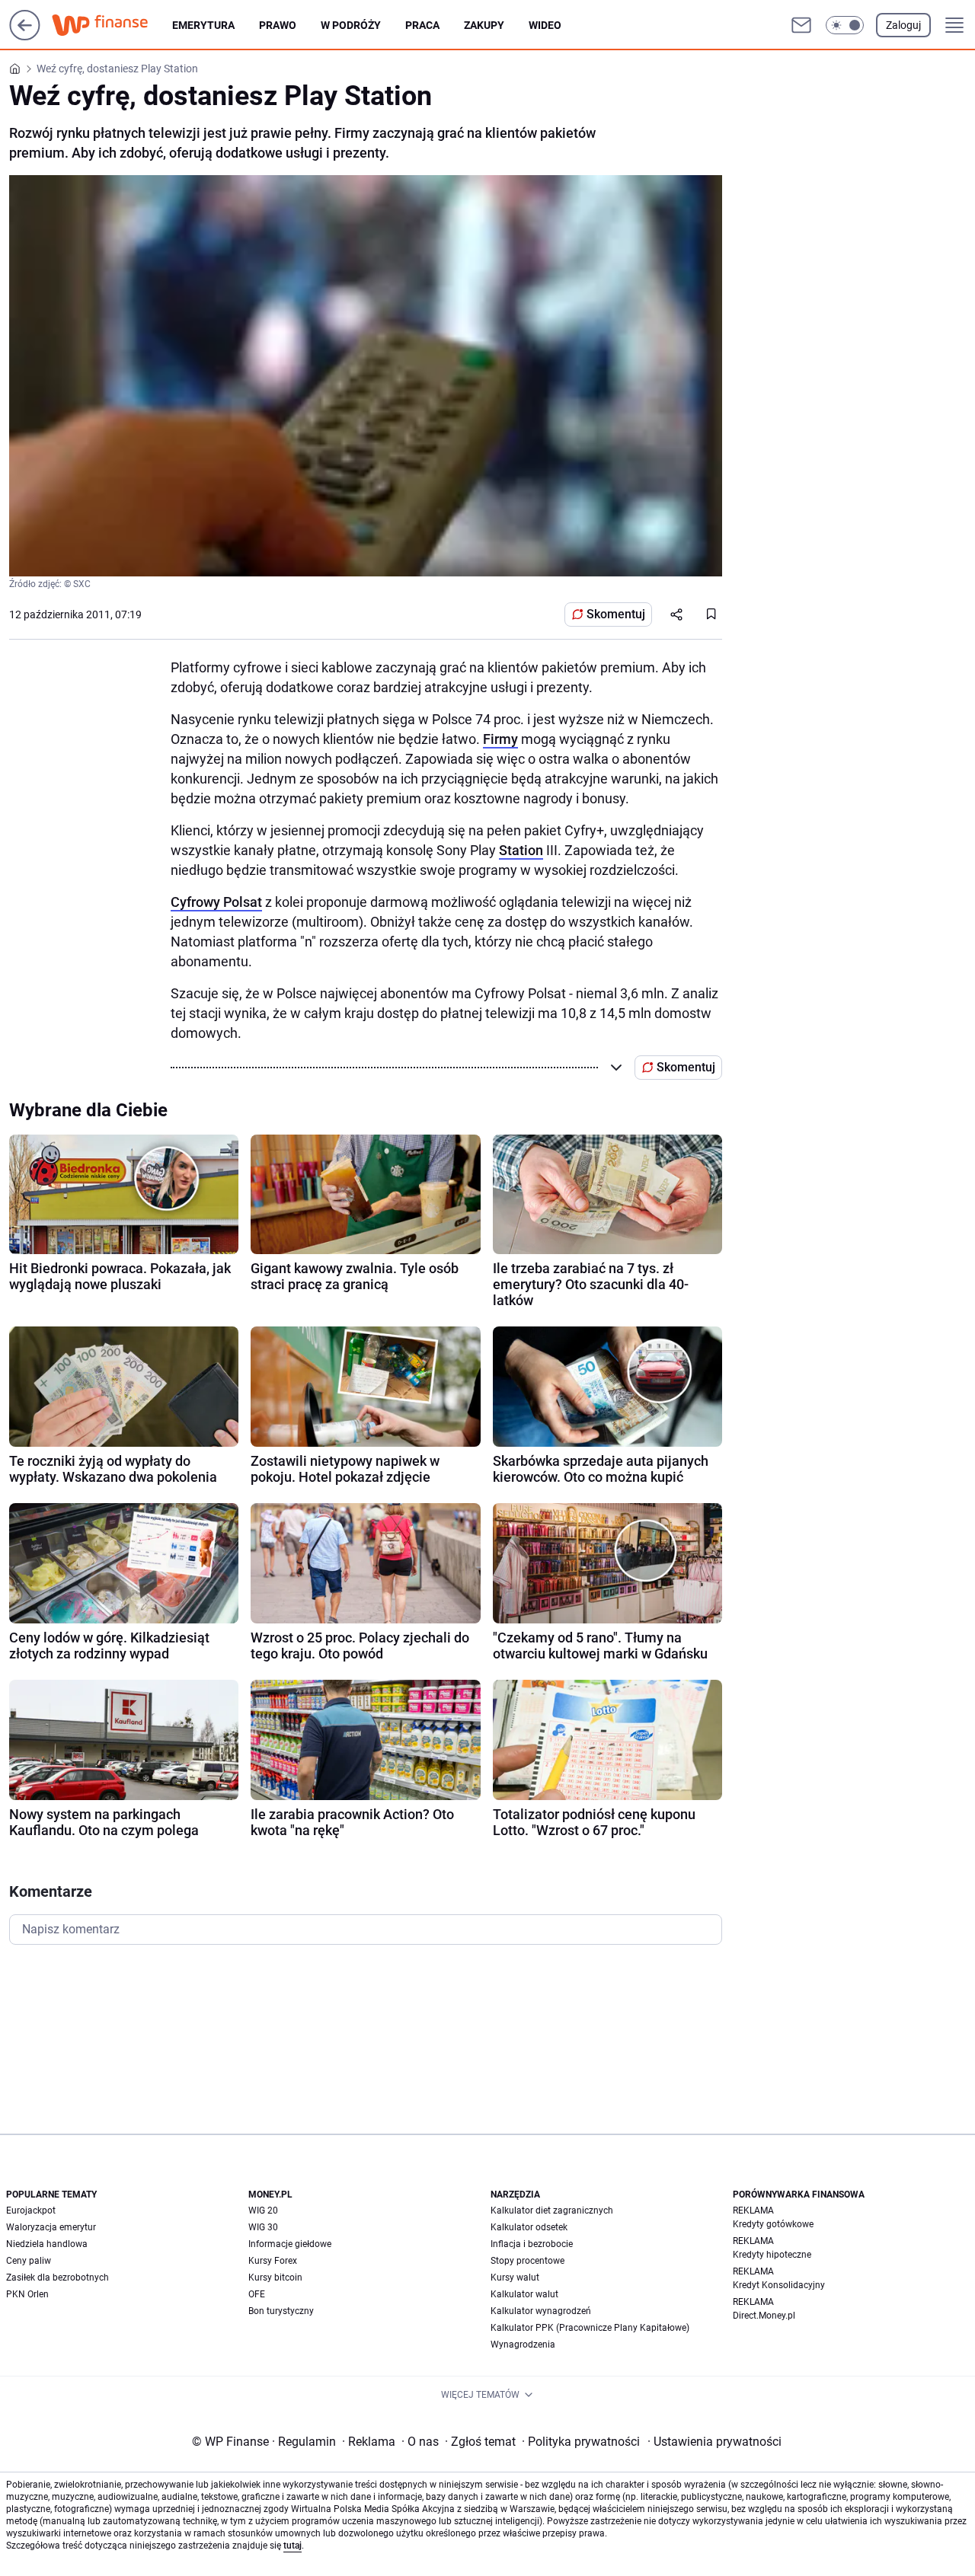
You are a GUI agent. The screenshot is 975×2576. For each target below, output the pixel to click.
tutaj (292, 2546)
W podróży (351, 25)
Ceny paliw (29, 2261)
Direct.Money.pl (764, 2316)
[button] (845, 25)
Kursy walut (515, 2278)
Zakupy (484, 25)
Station (521, 850)
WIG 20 (263, 2211)
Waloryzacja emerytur (51, 2227)
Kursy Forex (273, 2261)
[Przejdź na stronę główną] (25, 36)
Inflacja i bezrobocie (532, 2244)
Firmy (500, 739)
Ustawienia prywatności (714, 2442)
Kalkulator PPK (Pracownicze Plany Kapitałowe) (590, 2328)
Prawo (278, 25)
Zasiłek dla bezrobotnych (58, 2278)
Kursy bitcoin (275, 2278)
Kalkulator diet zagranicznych (552, 2211)
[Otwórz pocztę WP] (801, 25)
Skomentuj (616, 614)
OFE (257, 2294)
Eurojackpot (31, 2211)
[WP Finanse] (112, 25)
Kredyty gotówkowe (773, 2224)
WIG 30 (263, 2227)
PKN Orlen (27, 2294)
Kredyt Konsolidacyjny (779, 2285)
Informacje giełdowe (290, 2244)
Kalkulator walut (524, 2294)
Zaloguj (903, 25)
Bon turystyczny (281, 2311)
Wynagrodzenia (523, 2345)
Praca (422, 25)
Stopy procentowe (527, 2261)
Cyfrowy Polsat (216, 902)
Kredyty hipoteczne (772, 2255)
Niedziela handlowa (47, 2244)
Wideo (545, 25)
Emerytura (203, 25)
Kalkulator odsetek (529, 2227)
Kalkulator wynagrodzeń (541, 2311)
